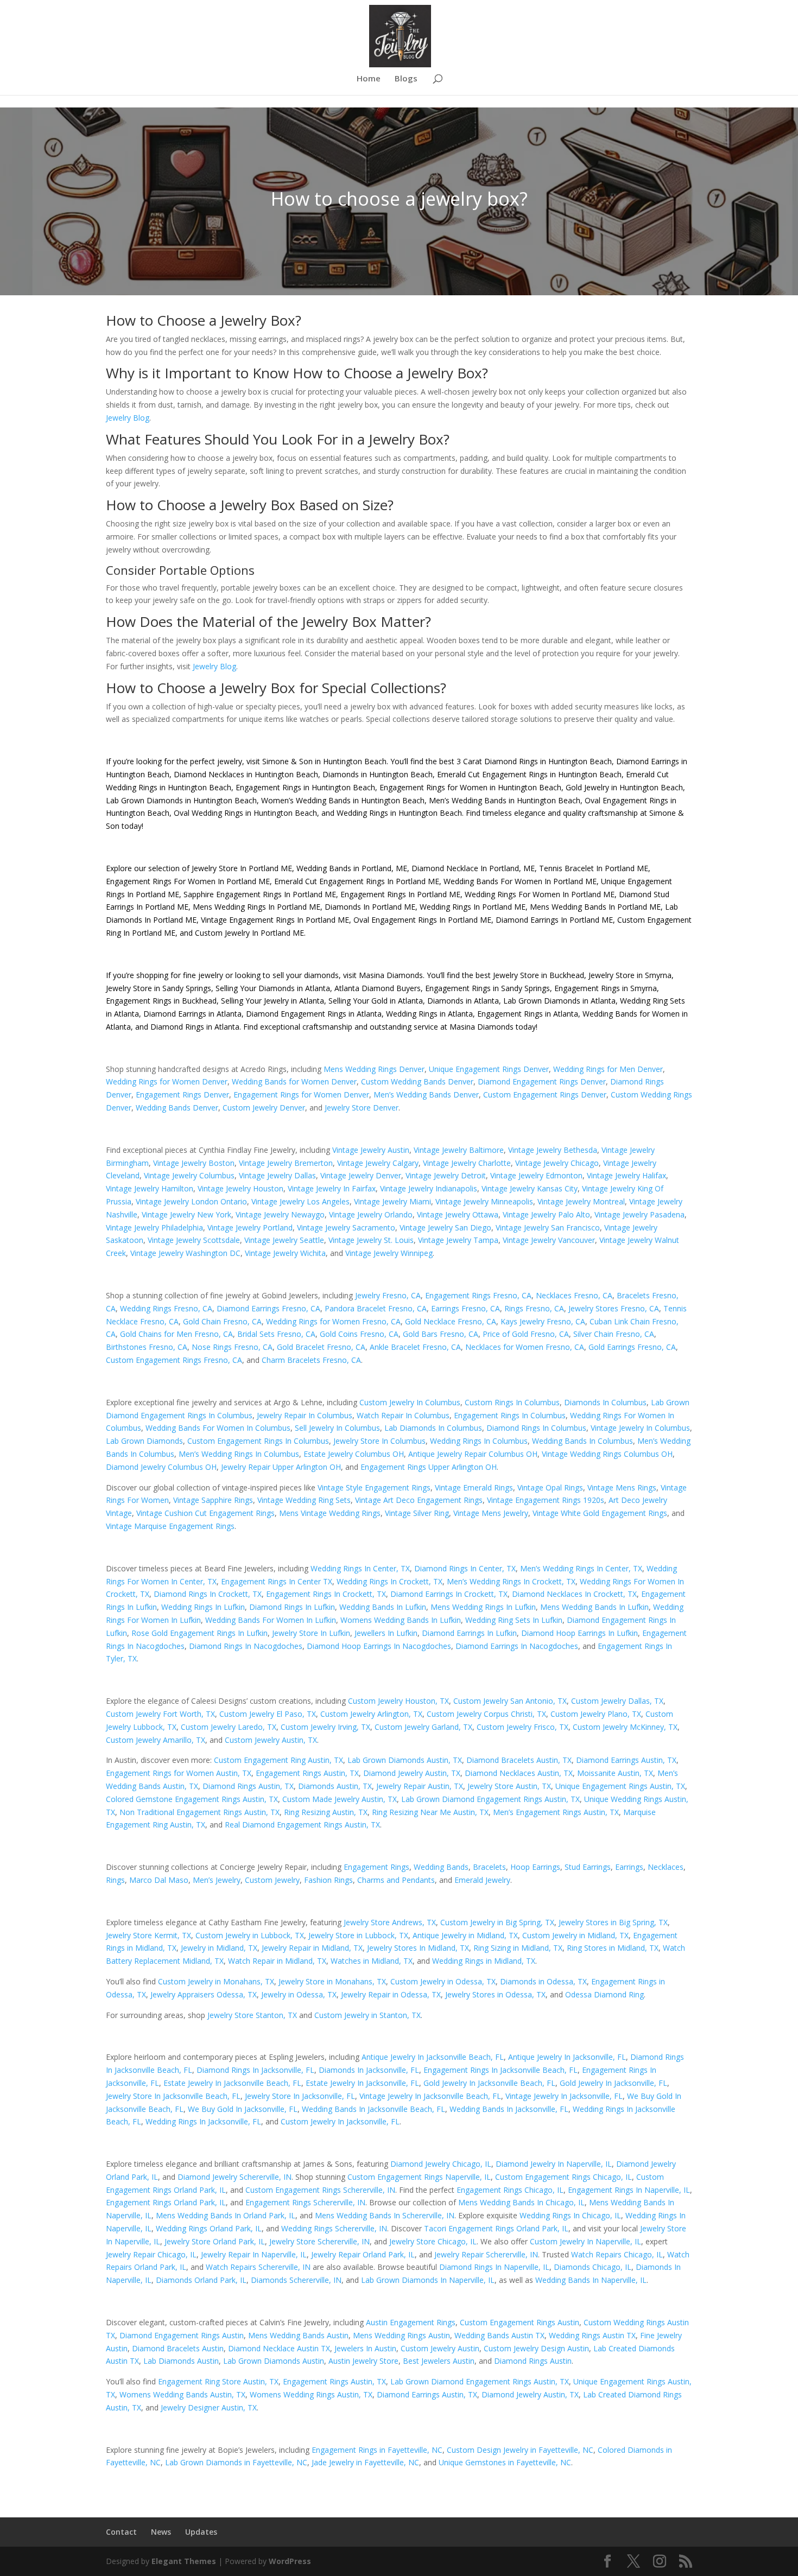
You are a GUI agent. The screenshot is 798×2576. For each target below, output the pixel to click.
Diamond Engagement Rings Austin (182, 2335)
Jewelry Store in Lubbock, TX (358, 1935)
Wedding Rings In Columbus (479, 1441)
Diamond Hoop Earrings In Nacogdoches (379, 1646)
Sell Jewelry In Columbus (337, 1428)
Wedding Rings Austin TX (592, 2335)
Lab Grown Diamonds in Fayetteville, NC (236, 2462)
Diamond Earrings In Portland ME (554, 920)
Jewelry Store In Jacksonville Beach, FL (173, 2096)
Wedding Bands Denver (177, 1108)
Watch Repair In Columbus (403, 1415)
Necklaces (666, 1867)
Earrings (629, 1867)
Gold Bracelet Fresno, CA (321, 1347)
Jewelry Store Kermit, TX (148, 1935)
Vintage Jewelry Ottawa (458, 1214)
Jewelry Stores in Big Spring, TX (613, 1922)
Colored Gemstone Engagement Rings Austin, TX (192, 1799)
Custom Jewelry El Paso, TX (268, 1714)
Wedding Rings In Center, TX (360, 1568)
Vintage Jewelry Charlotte (467, 1163)
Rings (115, 1880)
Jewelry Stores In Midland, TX (418, 1948)
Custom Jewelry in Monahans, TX (216, 1981)
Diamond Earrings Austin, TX (626, 1760)
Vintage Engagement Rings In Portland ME (275, 920)
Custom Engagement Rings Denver (545, 1095)
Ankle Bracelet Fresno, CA (415, 1347)
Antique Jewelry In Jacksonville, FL (567, 2057)
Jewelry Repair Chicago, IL (151, 2254)
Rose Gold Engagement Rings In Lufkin (199, 1633)
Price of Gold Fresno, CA (526, 1334)
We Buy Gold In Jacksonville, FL (243, 2109)
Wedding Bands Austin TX (499, 2335)
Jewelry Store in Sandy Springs (159, 988)
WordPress (290, 2561)
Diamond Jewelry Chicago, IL (441, 2164)
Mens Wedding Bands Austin (298, 2335)
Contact (121, 2532)
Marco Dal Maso (159, 1880)
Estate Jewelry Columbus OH (354, 1454)
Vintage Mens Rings (622, 1487)
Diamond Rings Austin (533, 2361)
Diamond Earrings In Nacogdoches (517, 1646)
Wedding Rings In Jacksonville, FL (203, 2121)
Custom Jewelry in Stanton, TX (368, 2015)
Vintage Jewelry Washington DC (185, 1253)
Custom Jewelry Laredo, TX (229, 1727)
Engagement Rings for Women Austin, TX (179, 1773)
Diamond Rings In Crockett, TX (208, 1594)
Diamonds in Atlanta (463, 1001)
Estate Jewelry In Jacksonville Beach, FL (232, 2083)
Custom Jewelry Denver (264, 1108)
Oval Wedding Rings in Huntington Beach (244, 813)
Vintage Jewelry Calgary (378, 1163)
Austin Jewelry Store (363, 2361)
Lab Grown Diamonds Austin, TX (405, 1760)
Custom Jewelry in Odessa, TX (443, 1981)
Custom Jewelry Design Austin (536, 2348)
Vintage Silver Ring (417, 1513)
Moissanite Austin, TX (615, 1773)
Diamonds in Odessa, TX (543, 1981)
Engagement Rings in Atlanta (528, 1014)
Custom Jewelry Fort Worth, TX (160, 1714)
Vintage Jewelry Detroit (446, 1175)
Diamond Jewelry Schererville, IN (235, 2177)
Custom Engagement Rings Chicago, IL (563, 2177)
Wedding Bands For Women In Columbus (218, 1428)
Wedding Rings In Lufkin (203, 1607)
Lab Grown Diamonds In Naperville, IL (428, 2280)
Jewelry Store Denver (362, 1108)
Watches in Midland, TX (372, 1961)
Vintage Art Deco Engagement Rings (419, 1500)
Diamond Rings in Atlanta (195, 1027)
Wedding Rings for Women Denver (167, 1081)
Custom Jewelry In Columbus (410, 1402)
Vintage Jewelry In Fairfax (332, 1188)
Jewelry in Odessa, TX (299, 1994)
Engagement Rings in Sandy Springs (487, 988)
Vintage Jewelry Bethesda (553, 1150)
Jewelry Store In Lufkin (311, 1633)
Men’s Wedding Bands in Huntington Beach (503, 800)
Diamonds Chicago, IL (593, 2267)
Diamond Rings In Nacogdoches (246, 1646)
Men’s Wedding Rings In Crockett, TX (511, 1581)
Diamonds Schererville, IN (296, 2280)
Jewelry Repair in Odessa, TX (391, 1994)
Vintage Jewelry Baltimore (459, 1150)
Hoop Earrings (535, 1867)
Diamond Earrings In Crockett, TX (449, 1594)
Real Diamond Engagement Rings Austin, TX (302, 1825)
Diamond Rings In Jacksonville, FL (255, 2070)
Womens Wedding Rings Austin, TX (311, 2394)
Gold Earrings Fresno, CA (632, 1347)
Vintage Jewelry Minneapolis (484, 1201)
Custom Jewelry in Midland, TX (575, 1935)
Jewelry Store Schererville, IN (319, 2241)
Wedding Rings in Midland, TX (484, 1961)
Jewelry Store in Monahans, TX (332, 1981)
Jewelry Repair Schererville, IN (486, 2254)
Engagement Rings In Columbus (510, 1415)
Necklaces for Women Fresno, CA (525, 1347)
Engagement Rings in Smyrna (606, 988)
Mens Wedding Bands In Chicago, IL (521, 2202)
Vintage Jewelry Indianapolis (429, 1188)
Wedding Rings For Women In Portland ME (540, 894)
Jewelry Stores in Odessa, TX (495, 1994)
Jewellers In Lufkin (386, 1633)
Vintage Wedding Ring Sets (304, 1500)
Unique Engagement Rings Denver (489, 1069)
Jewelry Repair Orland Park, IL (363, 2254)
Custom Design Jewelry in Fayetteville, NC (520, 2450)
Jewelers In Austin (365, 2348)
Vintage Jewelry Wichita (285, 1253)
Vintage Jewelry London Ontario (191, 1201)
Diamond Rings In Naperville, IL (494, 2267)
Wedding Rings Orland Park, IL (209, 2228)
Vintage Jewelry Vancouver (549, 1240)
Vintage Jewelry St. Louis (371, 1240)
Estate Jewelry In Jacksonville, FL (362, 2083)
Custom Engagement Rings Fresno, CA (174, 1360)
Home (369, 79)
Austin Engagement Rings (411, 2322)
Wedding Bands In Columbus (582, 1441)
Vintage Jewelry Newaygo (280, 1214)
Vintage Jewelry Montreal (581, 1201)
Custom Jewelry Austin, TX (271, 1740)
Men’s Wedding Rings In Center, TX (581, 1568)
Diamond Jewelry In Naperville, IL (554, 2164)
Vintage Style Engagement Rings (374, 1487)
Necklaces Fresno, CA (574, 1295)
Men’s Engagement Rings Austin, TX (556, 1812)
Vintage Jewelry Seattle (284, 1240)
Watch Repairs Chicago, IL (617, 2254)
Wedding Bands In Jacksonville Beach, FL (373, 2109)
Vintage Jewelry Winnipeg (389, 1253)
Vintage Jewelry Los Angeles (300, 1201)
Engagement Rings (376, 1867)
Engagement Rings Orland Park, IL (166, 2202)
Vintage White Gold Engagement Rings (600, 1513)
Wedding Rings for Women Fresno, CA (333, 1321)
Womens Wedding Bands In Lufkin (401, 1620)
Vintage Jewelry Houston (240, 1188)
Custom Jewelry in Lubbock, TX (250, 1935)
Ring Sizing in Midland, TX (518, 1948)
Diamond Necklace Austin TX (279, 2348)
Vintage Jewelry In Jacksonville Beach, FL (430, 2096)
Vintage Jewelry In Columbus (640, 1428)
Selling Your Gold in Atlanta (376, 1001)
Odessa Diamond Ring (604, 1994)
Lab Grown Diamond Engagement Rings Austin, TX (490, 1799)
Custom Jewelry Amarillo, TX (156, 1740)
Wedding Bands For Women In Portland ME (520, 881)
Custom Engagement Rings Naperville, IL (419, 2177)
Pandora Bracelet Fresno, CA (376, 1308)
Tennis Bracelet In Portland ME (594, 868)
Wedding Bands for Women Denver (294, 1081)
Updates (201, 2532)
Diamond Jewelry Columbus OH (161, 1467)
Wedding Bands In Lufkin (383, 1607)
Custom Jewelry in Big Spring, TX (497, 1922)
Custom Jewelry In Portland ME (249, 933)
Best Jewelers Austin (439, 2361)
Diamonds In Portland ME (370, 907)
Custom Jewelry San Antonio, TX (510, 1701)
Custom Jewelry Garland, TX (423, 1727)
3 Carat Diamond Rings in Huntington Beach (533, 761)
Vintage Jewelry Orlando (371, 1214)
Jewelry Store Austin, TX (509, 1786)
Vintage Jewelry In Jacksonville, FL (564, 2096)
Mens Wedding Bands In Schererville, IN (385, 2215)
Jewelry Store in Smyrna (630, 975)
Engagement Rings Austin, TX (307, 1773)
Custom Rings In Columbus (512, 1402)
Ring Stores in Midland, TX (613, 1948)
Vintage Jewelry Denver (361, 1175)
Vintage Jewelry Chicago (557, 1163)
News (161, 2532)
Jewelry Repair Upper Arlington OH (281, 1467)
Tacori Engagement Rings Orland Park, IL (496, 2228)
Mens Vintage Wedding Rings (330, 1513)
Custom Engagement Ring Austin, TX (278, 1760)
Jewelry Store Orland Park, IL (215, 2241)
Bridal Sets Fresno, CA (276, 1334)
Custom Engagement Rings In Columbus (258, 1441)
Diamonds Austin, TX (335, 1786)
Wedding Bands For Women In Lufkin (271, 1620)
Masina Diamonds (391, 975)
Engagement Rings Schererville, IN (305, 2202)
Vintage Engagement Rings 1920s (546, 1500)
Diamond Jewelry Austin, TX (412, 1773)
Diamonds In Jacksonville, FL (369, 2070)
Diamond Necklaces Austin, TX (519, 1773)
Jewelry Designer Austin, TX (209, 2407)
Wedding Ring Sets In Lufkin (514, 1620)
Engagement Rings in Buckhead (161, 1001)
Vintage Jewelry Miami (392, 1201)
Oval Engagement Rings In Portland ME (422, 920)
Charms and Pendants (396, 1880)
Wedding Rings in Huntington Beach (398, 813)
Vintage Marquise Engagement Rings (170, 1526)
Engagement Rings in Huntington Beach (304, 787)
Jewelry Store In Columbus (379, 1441)
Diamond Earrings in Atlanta (192, 1014)
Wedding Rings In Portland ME (473, 907)
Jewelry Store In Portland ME (242, 868)
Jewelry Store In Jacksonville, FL (300, 2096)
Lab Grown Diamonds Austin (274, 2361)
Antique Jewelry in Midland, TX (465, 1935)
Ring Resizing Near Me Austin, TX (430, 1812)
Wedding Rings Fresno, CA (166, 1308)
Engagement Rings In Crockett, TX (326, 1594)
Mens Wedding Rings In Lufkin (483, 1607)
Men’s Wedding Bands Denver (426, 1095)
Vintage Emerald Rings (474, 1487)
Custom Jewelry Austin (440, 2348)
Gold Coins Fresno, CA (359, 1334)
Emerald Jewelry (482, 1880)
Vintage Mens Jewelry (491, 1513)
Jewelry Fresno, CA (388, 1295)
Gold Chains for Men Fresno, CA (176, 1334)
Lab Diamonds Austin (181, 2361)
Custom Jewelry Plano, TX (596, 1714)
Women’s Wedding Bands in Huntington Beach (342, 800)
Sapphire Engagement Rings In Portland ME (260, 894)
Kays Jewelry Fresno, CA (543, 1321)
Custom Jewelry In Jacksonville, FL (340, 2121)
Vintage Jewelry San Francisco (548, 1227)
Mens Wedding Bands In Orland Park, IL (226, 2215)
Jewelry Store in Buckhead (539, 975)
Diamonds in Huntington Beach (376, 774)
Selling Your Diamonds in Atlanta (273, 988)
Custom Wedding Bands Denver (417, 1081)
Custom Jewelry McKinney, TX (625, 1727)
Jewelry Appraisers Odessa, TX (204, 1994)
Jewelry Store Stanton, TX (252, 2015)
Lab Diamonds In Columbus (433, 1428)
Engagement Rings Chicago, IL (510, 2190)
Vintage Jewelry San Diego (445, 1227)
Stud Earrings (588, 1867)
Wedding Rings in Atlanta (429, 1014)
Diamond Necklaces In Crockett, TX (574, 1594)
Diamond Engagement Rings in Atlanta (314, 1014)
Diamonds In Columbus (605, 1402)
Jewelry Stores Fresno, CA (614, 1308)
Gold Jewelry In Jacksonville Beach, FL (489, 2083)
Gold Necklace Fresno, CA (451, 1321)
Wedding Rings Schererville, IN (334, 2228)
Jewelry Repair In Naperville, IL (254, 2254)
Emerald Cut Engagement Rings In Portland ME (357, 881)
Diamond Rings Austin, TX (248, 1786)
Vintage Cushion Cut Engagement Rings (205, 1513)
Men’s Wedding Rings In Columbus (239, 1454)
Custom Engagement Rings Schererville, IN (320, 2190)
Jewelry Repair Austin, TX (420, 1786)
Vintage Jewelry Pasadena (639, 1214)
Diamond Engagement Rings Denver (542, 1081)
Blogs (406, 79)
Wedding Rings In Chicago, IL (570, 2215)
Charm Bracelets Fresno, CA (311, 1360)
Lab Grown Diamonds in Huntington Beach (181, 800)
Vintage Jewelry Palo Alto (546, 1214)
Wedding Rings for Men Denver (608, 1069)
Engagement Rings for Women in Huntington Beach (469, 787)
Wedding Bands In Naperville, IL (591, 2280)
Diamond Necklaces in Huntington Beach (245, 774)
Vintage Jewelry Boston (194, 1163)
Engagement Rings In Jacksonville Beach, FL (501, 2070)
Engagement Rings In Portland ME (400, 894)
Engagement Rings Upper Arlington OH (429, 1467)
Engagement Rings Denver (182, 1095)
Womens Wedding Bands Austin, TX (182, 2394)
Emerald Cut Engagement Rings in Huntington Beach (528, 774)
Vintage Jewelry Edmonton (536, 1175)
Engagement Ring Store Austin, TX (218, 2381)
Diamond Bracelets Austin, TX (519, 1760)
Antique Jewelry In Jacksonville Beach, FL (433, 2057)
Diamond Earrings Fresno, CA (268, 1308)
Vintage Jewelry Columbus (189, 1175)
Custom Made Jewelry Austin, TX (340, 1799)
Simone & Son (287, 761)
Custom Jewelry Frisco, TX (522, 1727)
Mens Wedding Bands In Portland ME (595, 907)
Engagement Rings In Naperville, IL (629, 2190)
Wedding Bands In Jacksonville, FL (509, 2109)
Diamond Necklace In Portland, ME (473, 868)
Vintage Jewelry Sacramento (346, 1227)
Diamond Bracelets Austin (178, 2348)
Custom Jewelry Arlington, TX (371, 1714)
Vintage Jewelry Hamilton (150, 1188)
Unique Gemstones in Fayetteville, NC (505, 2462)
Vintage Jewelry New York (186, 1214)
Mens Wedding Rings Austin (401, 2335)
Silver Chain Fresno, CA (614, 1334)
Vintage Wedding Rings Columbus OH (607, 1454)
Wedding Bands (441, 1867)
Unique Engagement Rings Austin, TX (620, 1786)
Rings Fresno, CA (534, 1308)
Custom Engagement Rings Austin (520, 2322)
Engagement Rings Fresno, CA (478, 1295)
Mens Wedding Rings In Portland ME (256, 907)
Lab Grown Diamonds (144, 1441)
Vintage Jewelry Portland (250, 1227)
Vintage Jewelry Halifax (626, 1175)
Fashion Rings (328, 1880)
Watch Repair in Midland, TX (277, 1961)
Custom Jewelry (272, 1880)
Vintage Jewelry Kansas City (530, 1188)
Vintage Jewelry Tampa (458, 1240)
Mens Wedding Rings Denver (374, 1069)
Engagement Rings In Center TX (277, 1581)
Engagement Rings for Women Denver (301, 1095)
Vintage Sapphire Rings (213, 1500)
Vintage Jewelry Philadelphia (154, 1227)
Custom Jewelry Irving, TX (325, 1727)
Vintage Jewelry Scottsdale (194, 1240)
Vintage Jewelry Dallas (277, 1175)
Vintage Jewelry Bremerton (286, 1163)
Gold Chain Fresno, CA (222, 1321)
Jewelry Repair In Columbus (305, 1415)
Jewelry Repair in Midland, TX (312, 1948)
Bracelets (489, 1867)
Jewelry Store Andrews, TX (390, 1922)
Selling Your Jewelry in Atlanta (273, 1001)
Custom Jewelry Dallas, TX (617, 1701)
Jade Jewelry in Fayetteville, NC (365, 2462)
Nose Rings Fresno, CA (232, 1347)
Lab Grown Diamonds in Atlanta (559, 1001)
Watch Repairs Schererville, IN (258, 2267)
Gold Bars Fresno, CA (441, 1334)
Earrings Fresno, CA (465, 1308)
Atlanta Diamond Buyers (378, 988)
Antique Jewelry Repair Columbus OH (473, 1454)
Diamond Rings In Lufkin (292, 1607)
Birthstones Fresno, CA (147, 1347)
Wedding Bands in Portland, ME (352, 868)
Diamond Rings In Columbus (536, 1428)
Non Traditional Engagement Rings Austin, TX (199, 1812)
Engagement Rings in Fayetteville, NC (377, 2450)
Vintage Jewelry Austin (371, 1150)
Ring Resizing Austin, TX (326, 1812)
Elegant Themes (184, 2561)
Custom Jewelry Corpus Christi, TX (486, 1714)
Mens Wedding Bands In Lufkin (594, 1607)
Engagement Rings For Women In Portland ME (188, 881)
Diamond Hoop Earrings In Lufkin (579, 1633)
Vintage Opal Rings (550, 1487)
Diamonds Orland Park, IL (201, 2280)
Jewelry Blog (128, 418)
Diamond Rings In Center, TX (465, 1568)
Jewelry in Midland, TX (219, 1948)
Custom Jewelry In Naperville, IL (585, 2241)
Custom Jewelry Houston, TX (398, 1701)
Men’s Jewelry (217, 1880)
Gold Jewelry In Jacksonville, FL (613, 2083)
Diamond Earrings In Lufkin (469, 1633)
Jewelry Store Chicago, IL (433, 2241)
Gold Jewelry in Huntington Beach (623, 787)
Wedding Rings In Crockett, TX (389, 1581)
